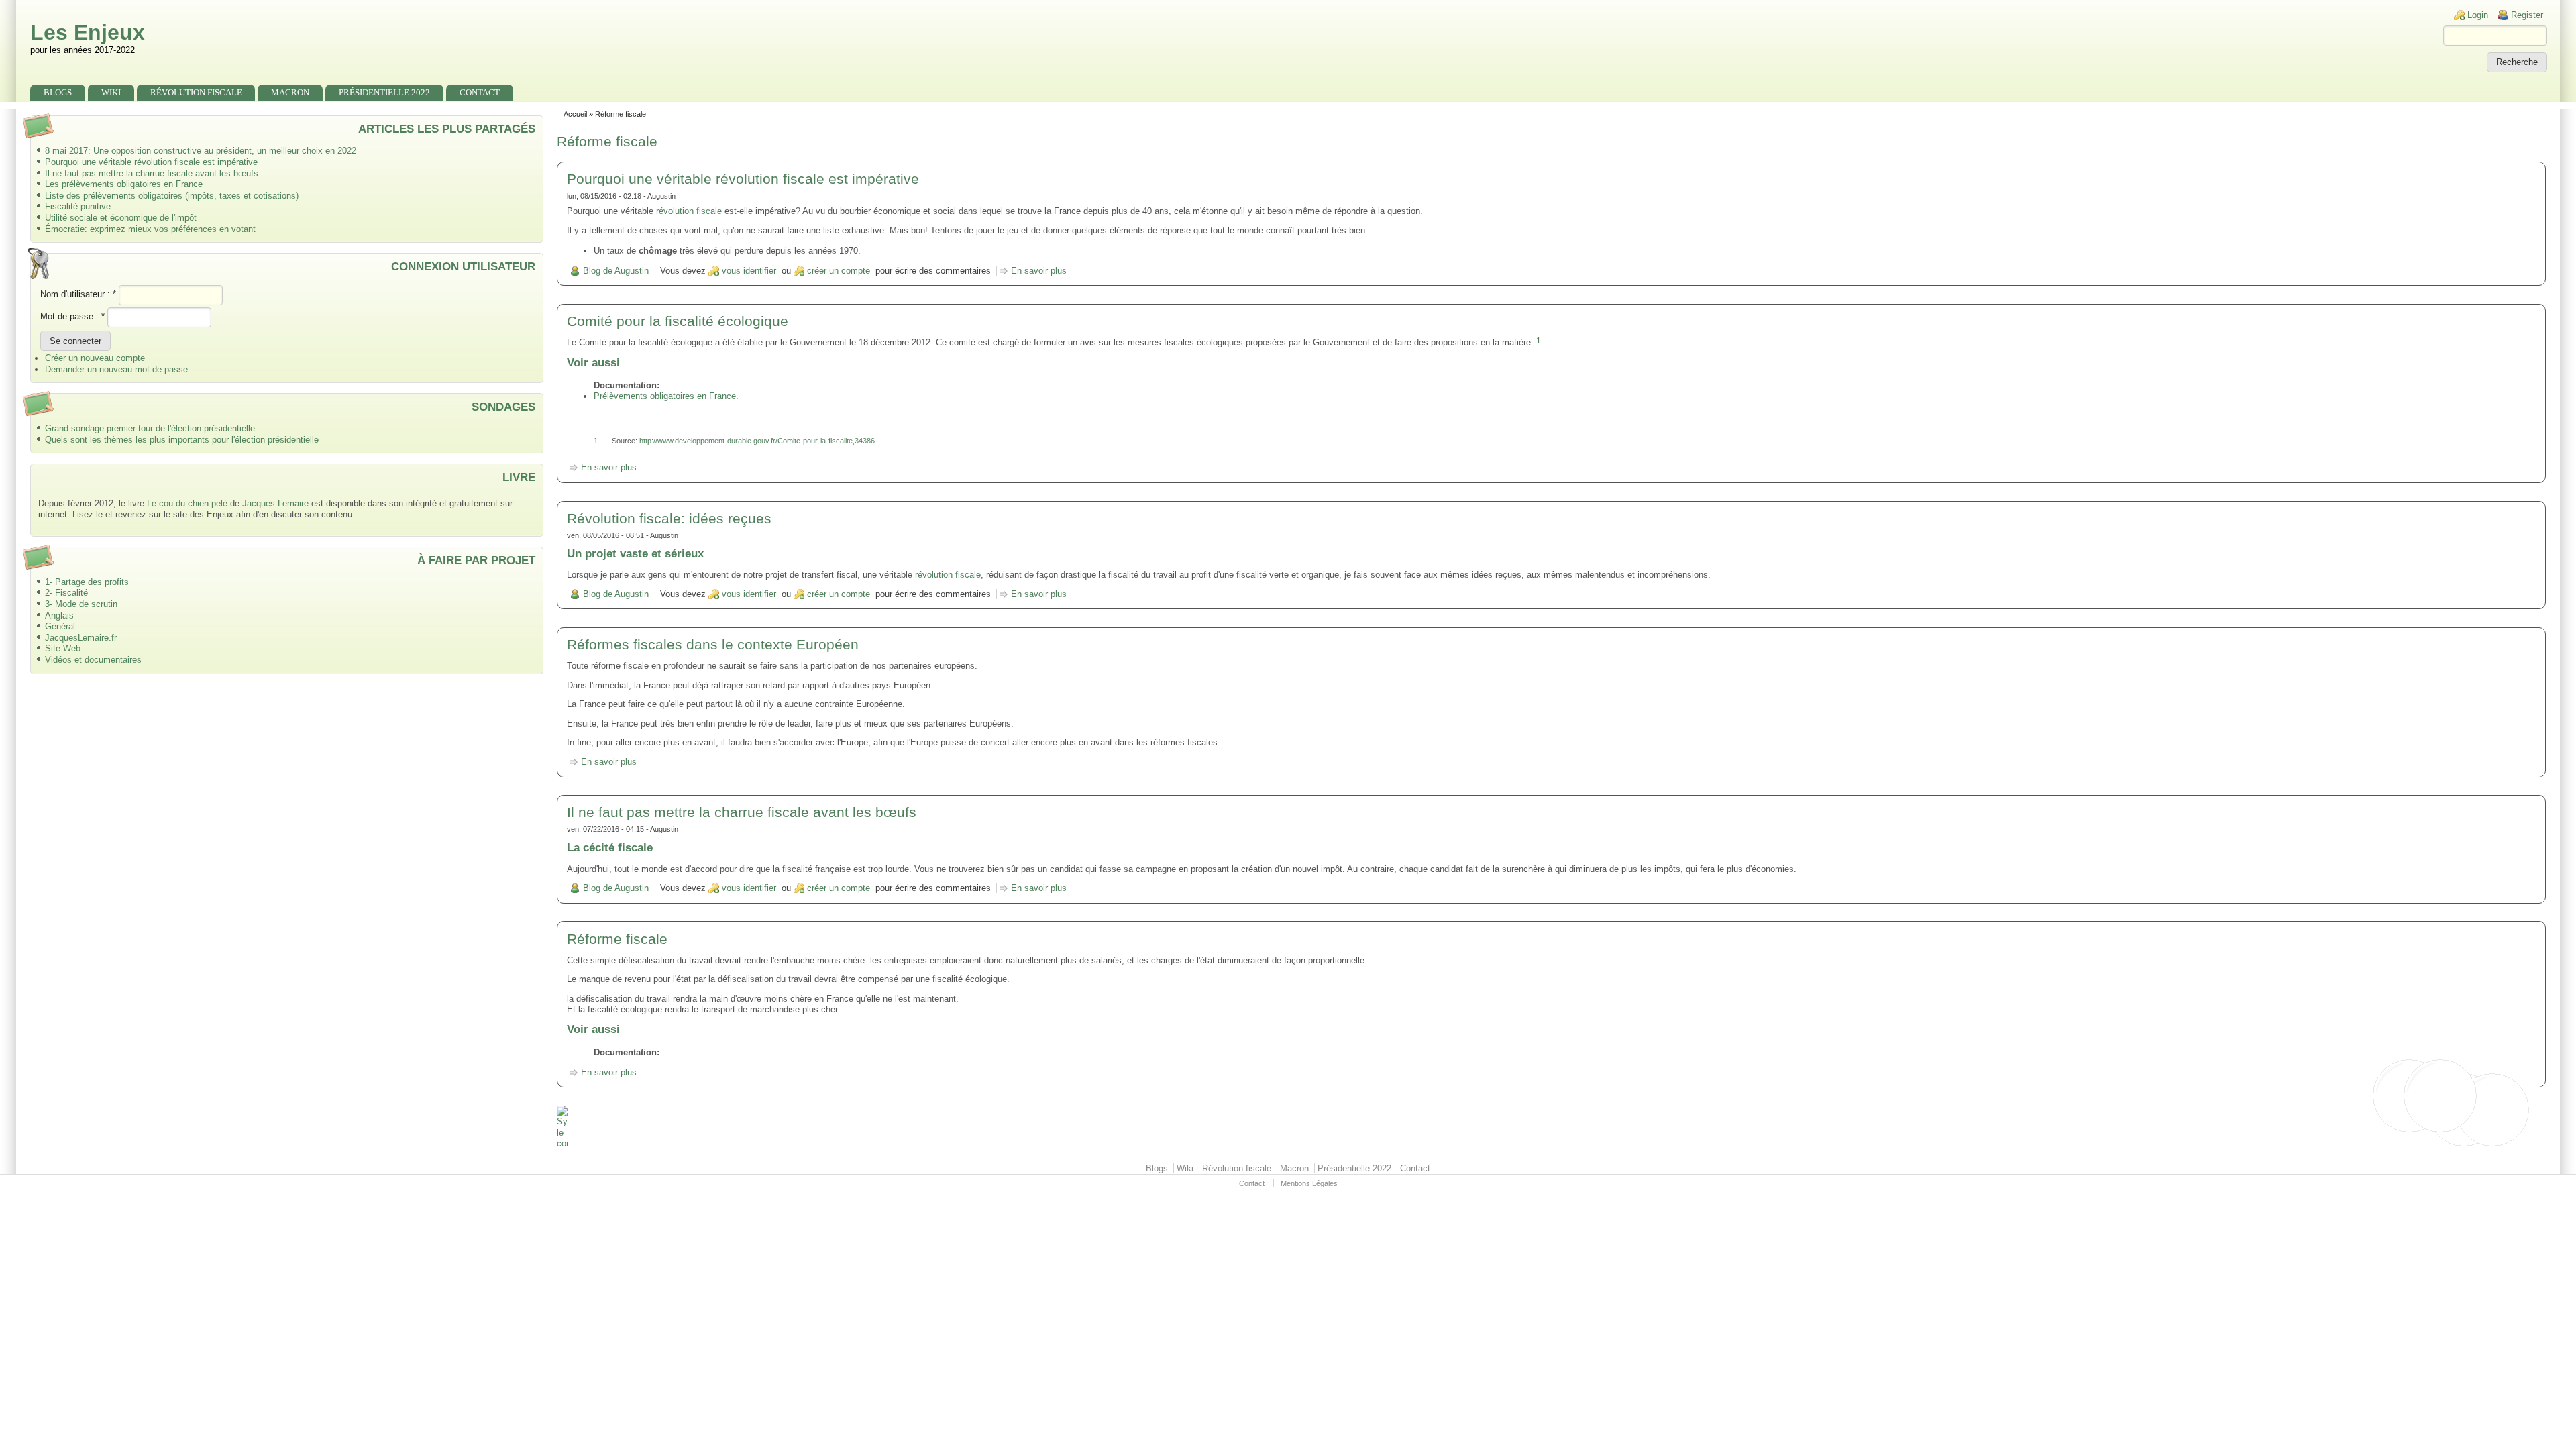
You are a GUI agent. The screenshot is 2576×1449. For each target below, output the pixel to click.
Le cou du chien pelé (187, 503)
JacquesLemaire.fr (81, 638)
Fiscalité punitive (78, 206)
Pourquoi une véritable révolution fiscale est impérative (151, 162)
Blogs (58, 92)
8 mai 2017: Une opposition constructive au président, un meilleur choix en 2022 (201, 151)
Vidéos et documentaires (93, 660)
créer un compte (839, 271)
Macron (290, 92)
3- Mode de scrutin (81, 604)
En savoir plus (1039, 271)
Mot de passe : (72, 316)
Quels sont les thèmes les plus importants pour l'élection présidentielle (182, 440)
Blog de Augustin (616, 271)
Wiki (111, 92)
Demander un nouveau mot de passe (116, 369)
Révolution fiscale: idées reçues (669, 518)
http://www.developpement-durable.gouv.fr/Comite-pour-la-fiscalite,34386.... (761, 441)
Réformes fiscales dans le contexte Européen (713, 644)
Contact (480, 92)
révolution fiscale (689, 211)
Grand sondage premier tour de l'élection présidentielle (150, 428)
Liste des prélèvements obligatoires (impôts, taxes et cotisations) (172, 196)
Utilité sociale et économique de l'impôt (121, 218)
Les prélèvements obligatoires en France (124, 184)
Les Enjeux (88, 32)
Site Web (63, 648)
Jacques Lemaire (275, 503)
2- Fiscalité (66, 593)
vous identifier (749, 271)
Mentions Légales (1309, 1183)
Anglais (59, 615)
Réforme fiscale (617, 939)
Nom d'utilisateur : (78, 294)
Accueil (575, 114)
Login (2478, 15)
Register (2527, 15)
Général (60, 626)
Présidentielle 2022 (384, 92)
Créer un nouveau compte (95, 358)
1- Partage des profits (87, 582)
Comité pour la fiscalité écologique (678, 321)
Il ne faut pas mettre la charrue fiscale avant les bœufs (152, 173)
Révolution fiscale (196, 92)
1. (597, 441)
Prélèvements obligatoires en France (665, 396)
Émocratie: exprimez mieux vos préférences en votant (150, 229)
